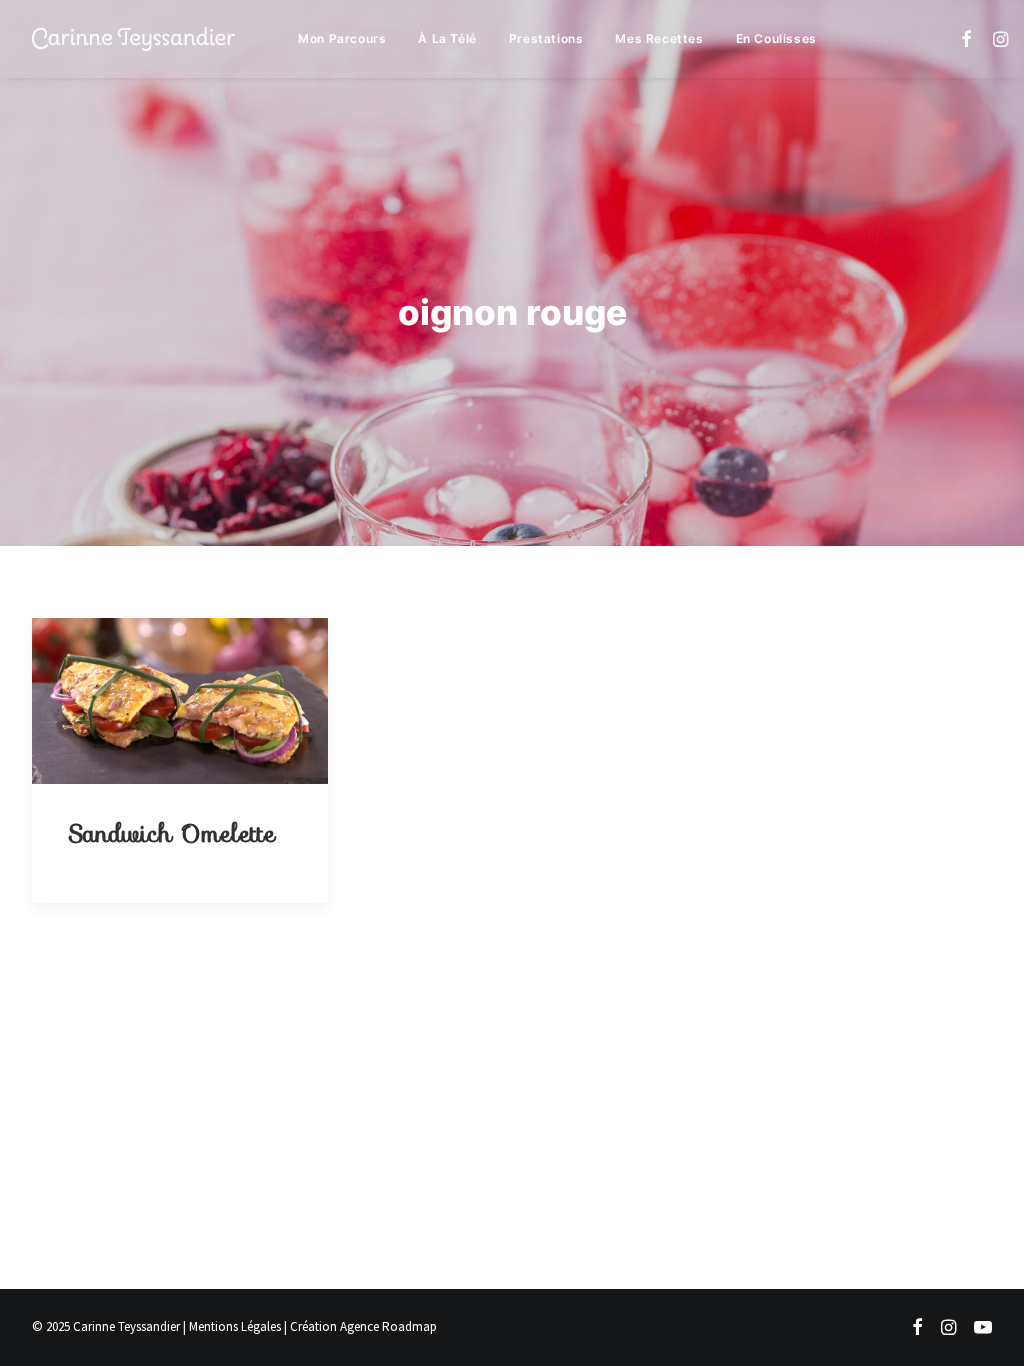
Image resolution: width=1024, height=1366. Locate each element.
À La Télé (447, 38)
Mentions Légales (235, 1326)
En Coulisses (776, 38)
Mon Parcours (342, 38)
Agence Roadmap (388, 1326)
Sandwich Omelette (171, 834)
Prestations (546, 38)
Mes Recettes (659, 38)
